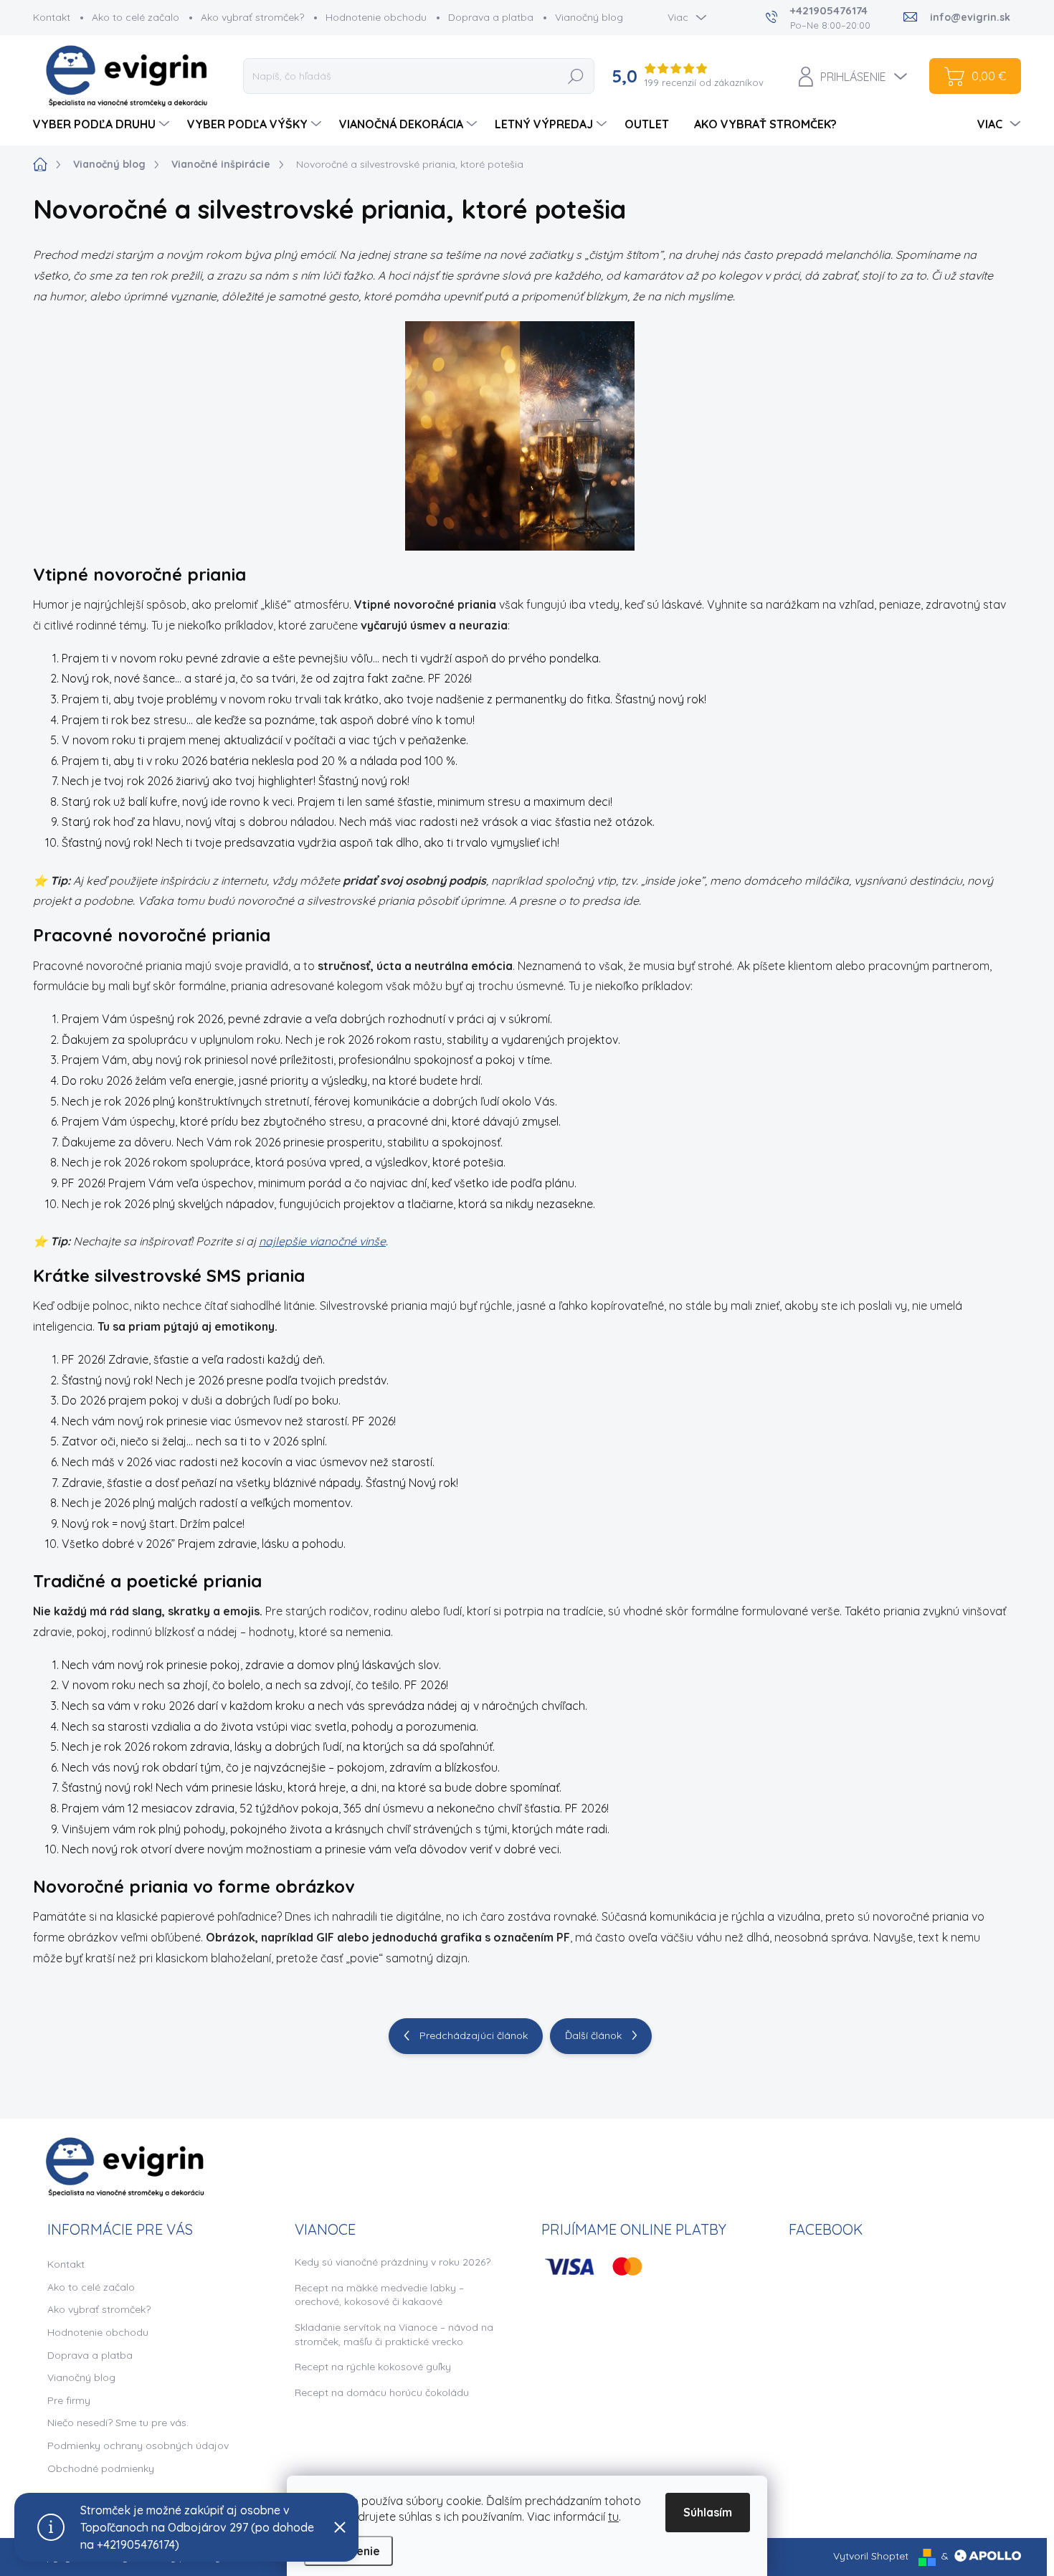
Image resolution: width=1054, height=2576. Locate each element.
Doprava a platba (491, 17)
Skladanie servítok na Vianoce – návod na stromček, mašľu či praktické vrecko (394, 2334)
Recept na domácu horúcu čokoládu (382, 2392)
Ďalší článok (593, 2035)
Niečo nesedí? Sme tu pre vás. (118, 2423)
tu (613, 2516)
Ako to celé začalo (136, 17)
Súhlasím (708, 2512)
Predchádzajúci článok (474, 2035)
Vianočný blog (589, 17)
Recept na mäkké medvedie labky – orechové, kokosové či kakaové (379, 2295)
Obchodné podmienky (101, 2468)
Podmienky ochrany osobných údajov (138, 2446)
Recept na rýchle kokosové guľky (373, 2367)
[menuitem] (103, 124)
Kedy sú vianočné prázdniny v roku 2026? (393, 2262)
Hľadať (576, 76)
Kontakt (52, 17)
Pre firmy (69, 2400)
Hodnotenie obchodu (376, 17)
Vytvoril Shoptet (871, 2556)
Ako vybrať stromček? (252, 17)
